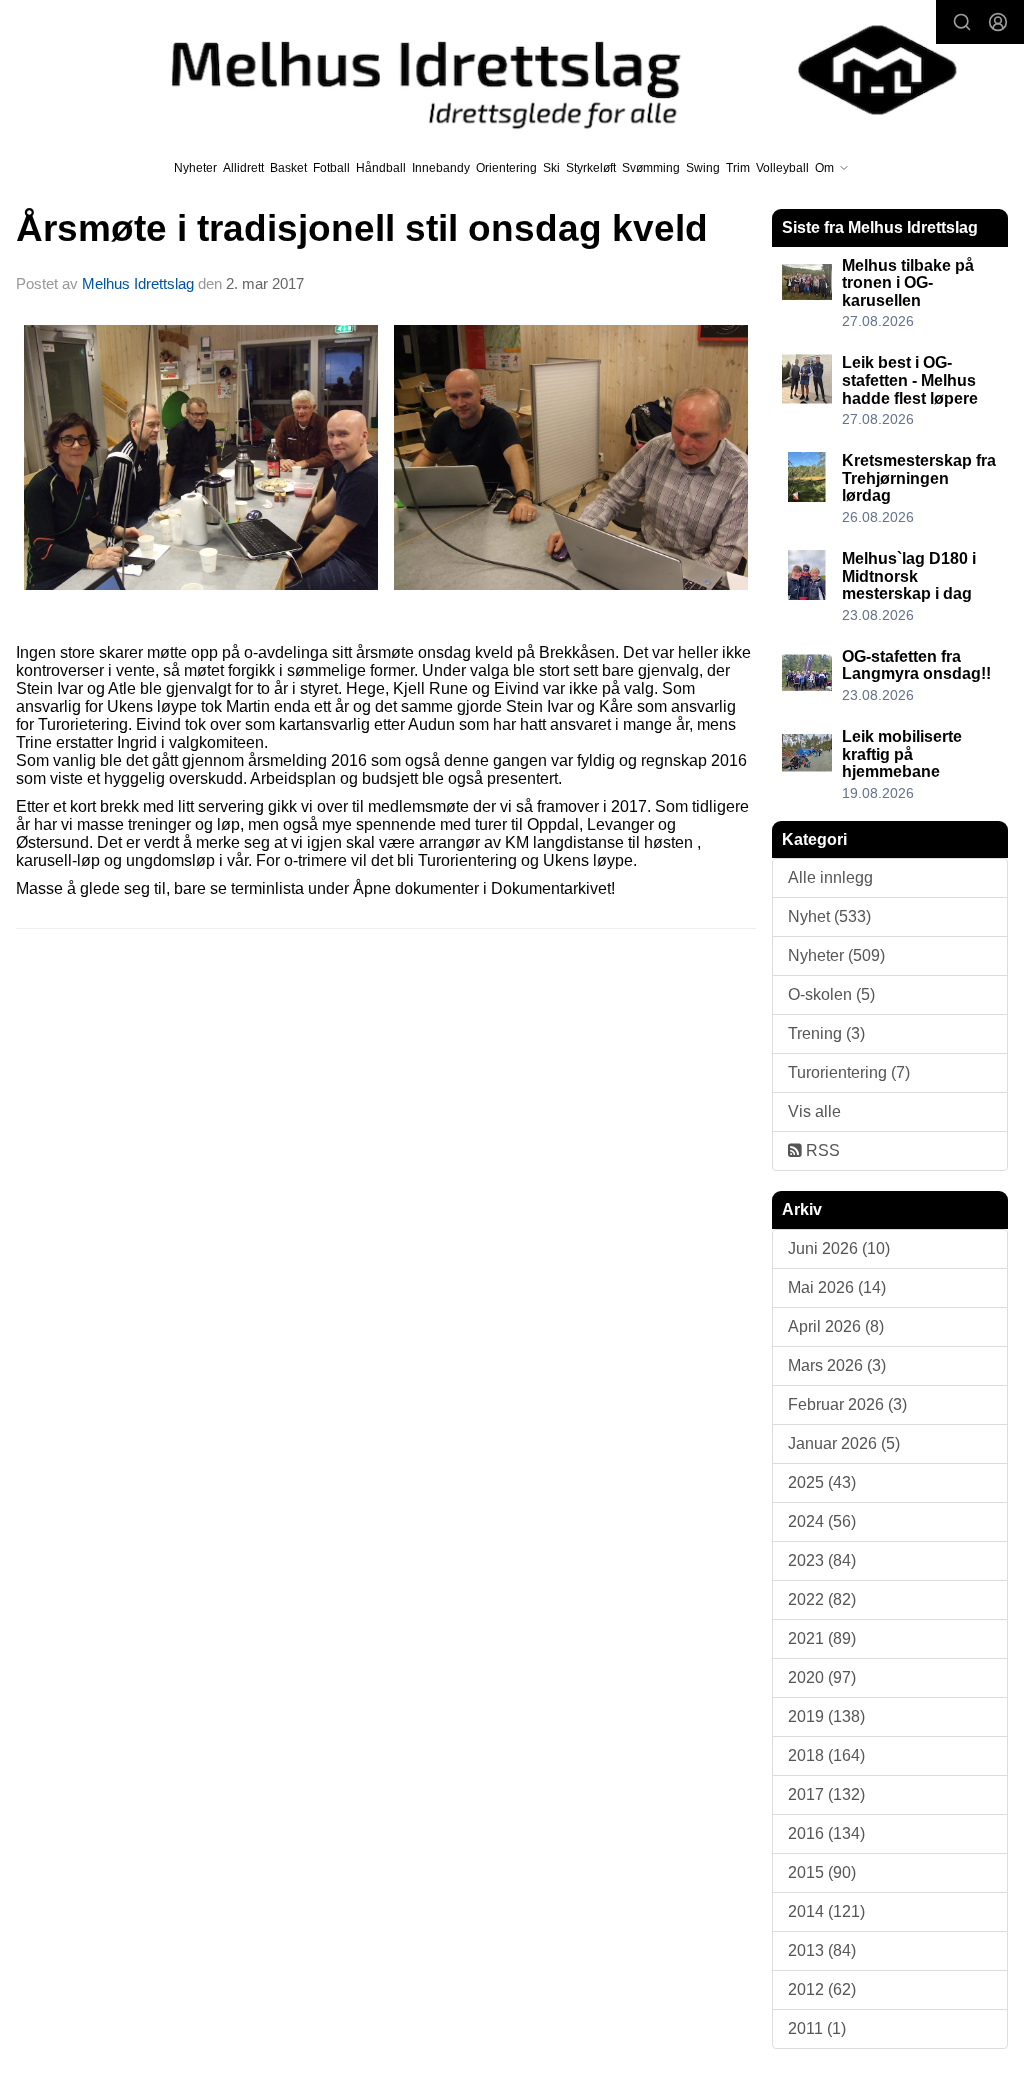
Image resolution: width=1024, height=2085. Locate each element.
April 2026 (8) (836, 1326)
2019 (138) (826, 1716)
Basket (288, 168)
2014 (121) (826, 1911)
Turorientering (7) (849, 1072)
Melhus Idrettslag (138, 283)
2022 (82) (822, 1599)
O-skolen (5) (831, 994)
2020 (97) (822, 1677)
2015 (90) (822, 1872)
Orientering (506, 168)
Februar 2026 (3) (847, 1404)
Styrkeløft (591, 168)
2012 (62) (822, 1989)
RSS (821, 1150)
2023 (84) (822, 1560)
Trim (738, 168)
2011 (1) (817, 2028)
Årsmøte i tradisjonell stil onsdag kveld (362, 228)
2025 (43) (822, 1482)
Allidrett (243, 168)
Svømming (651, 168)
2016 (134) (826, 1833)
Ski (551, 168)
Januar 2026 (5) (844, 1443)
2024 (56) (822, 1521)
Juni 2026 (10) (839, 1248)
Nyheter (195, 168)
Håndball (381, 168)
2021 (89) (822, 1638)
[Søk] (962, 22)
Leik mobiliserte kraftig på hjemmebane (902, 754)
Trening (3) (826, 1033)
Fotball (331, 168)
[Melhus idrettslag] (541, 70)
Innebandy (441, 168)
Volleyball (782, 168)
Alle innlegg (830, 877)
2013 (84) (822, 1950)
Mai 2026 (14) (837, 1287)
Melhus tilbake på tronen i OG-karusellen (908, 283)
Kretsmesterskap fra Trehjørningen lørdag (919, 478)
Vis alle (814, 1111)
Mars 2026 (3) (837, 1365)
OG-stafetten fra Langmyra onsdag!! (916, 665)
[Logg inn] (998, 22)
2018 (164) (826, 1755)
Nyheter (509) (836, 955)
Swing (703, 168)
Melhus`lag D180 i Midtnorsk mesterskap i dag (909, 576)
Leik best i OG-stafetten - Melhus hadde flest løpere (910, 380)
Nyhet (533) (829, 916)
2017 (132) (826, 1794)
